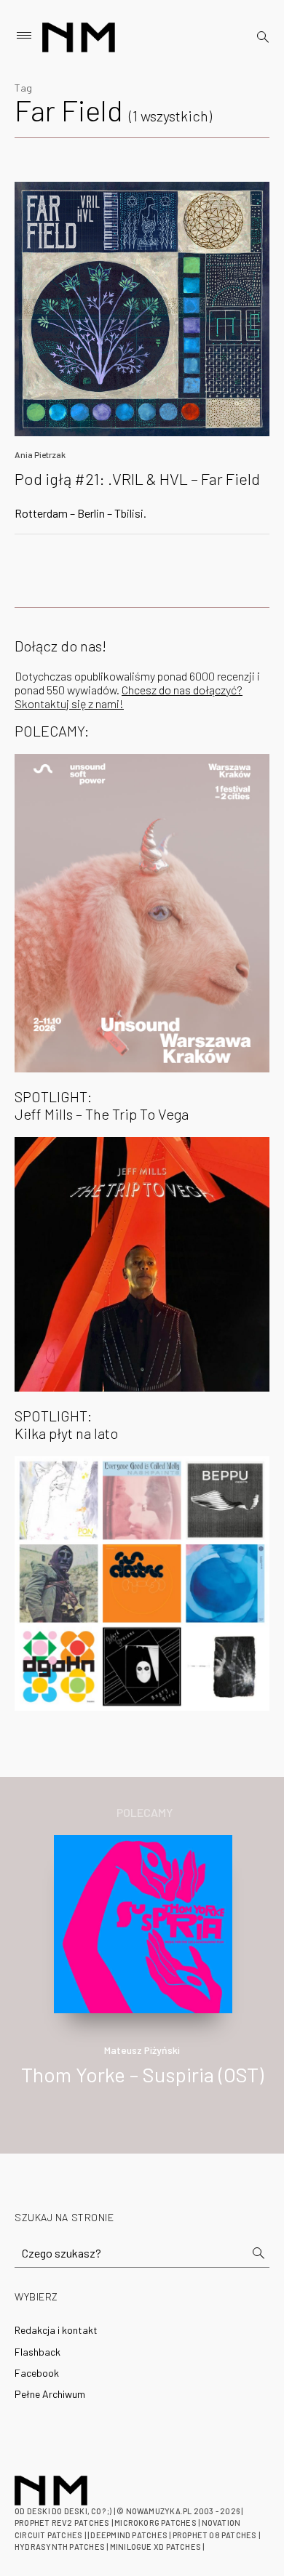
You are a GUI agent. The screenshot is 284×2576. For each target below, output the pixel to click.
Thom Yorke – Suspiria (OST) (142, 2074)
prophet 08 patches (215, 2535)
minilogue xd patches (155, 2547)
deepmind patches (129, 2535)
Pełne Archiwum (50, 2394)
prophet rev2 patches (62, 2523)
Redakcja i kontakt (56, 2330)
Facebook (37, 2373)
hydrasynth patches (60, 2547)
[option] (142, 1976)
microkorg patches (155, 2523)
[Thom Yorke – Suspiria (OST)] (143, 1922)
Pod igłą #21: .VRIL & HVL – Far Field (137, 478)
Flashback (38, 2352)
